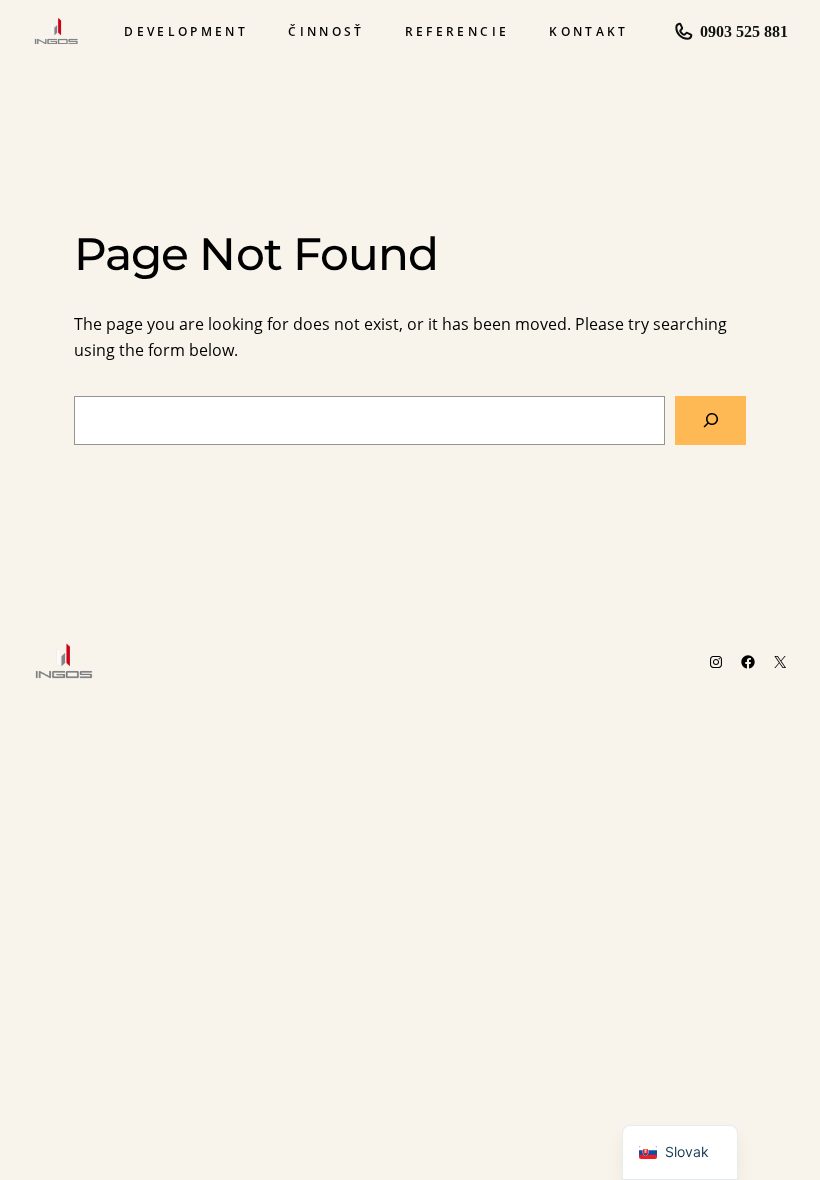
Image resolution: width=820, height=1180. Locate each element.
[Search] (710, 420)
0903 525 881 (744, 31)
